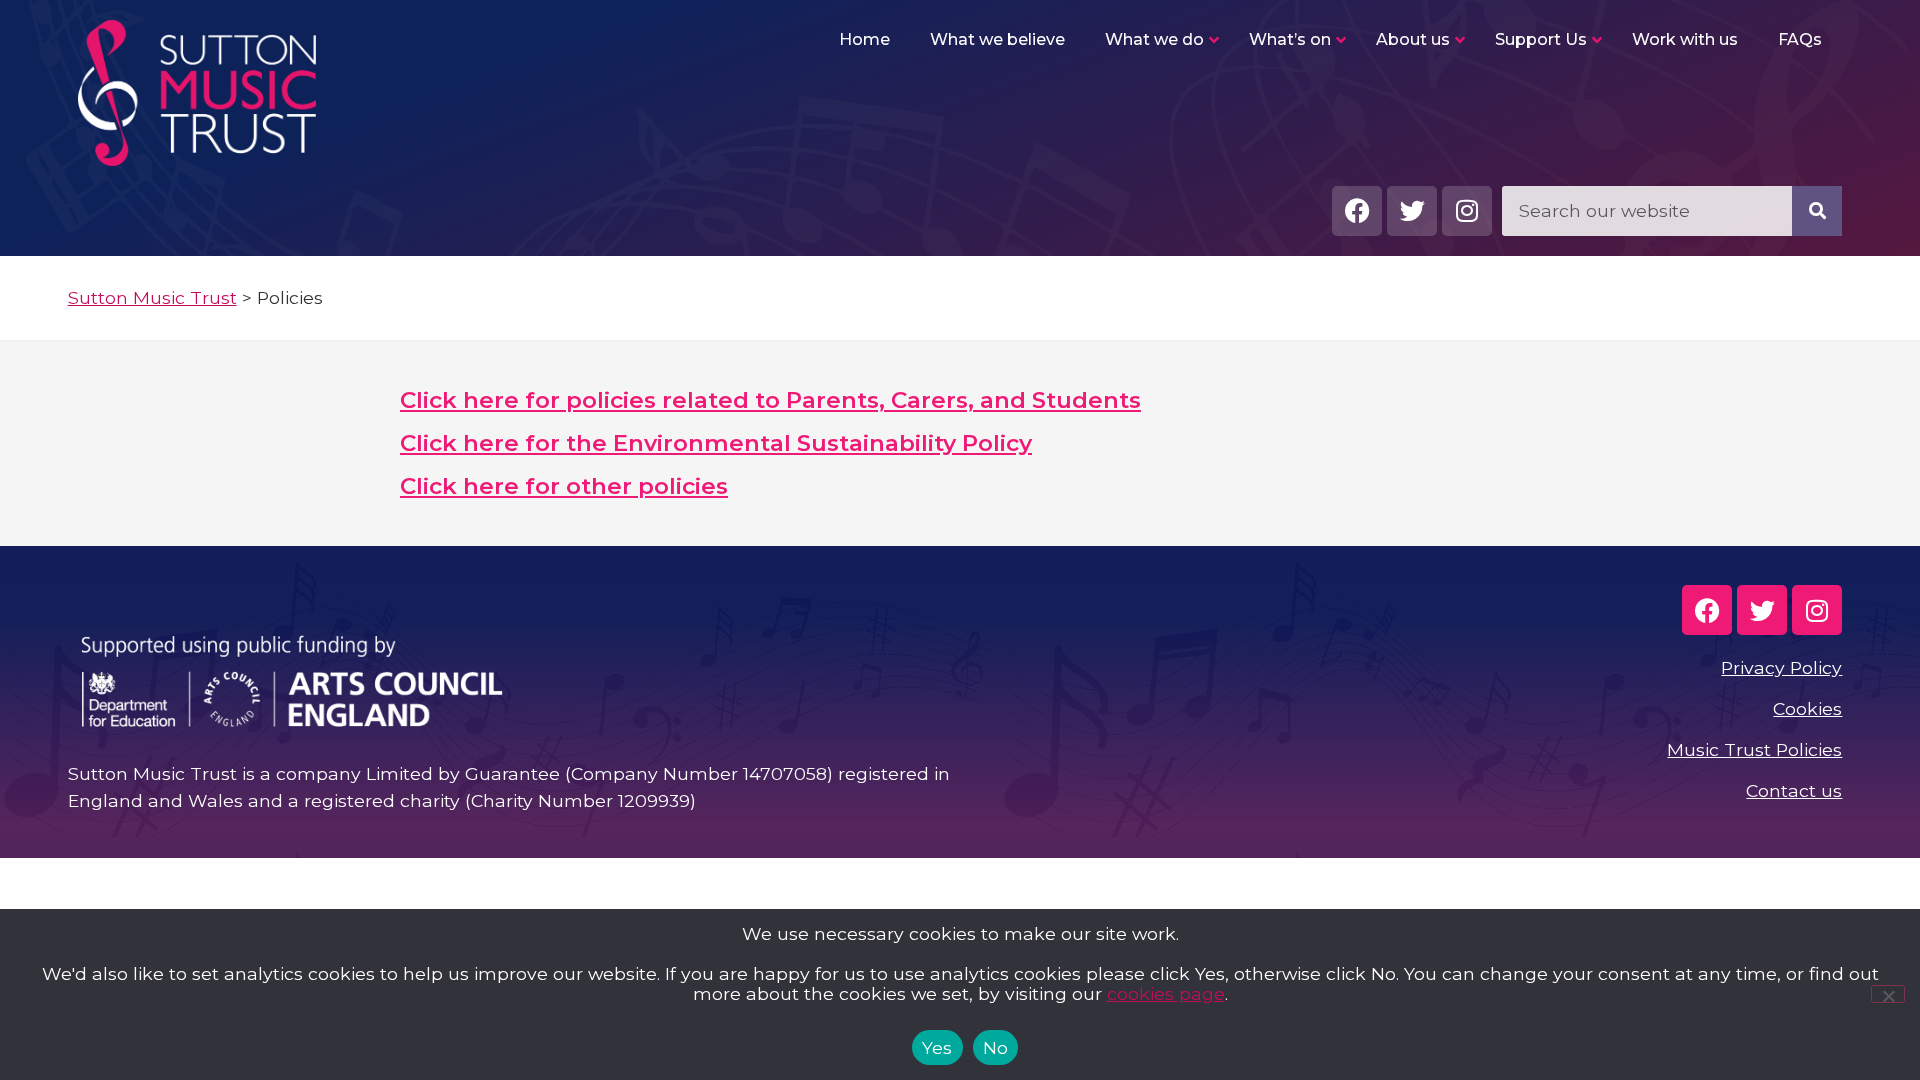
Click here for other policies (564, 486)
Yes (937, 1047)
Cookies (1807, 708)
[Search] (1817, 211)
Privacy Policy (1781, 667)
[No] (1888, 994)
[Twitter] (1412, 211)
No (996, 1047)
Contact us (1794, 790)
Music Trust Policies (1754, 749)
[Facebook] (1357, 211)
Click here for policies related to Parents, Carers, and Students (770, 400)
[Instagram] (1467, 211)
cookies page (1166, 993)
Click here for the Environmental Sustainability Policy (716, 443)
